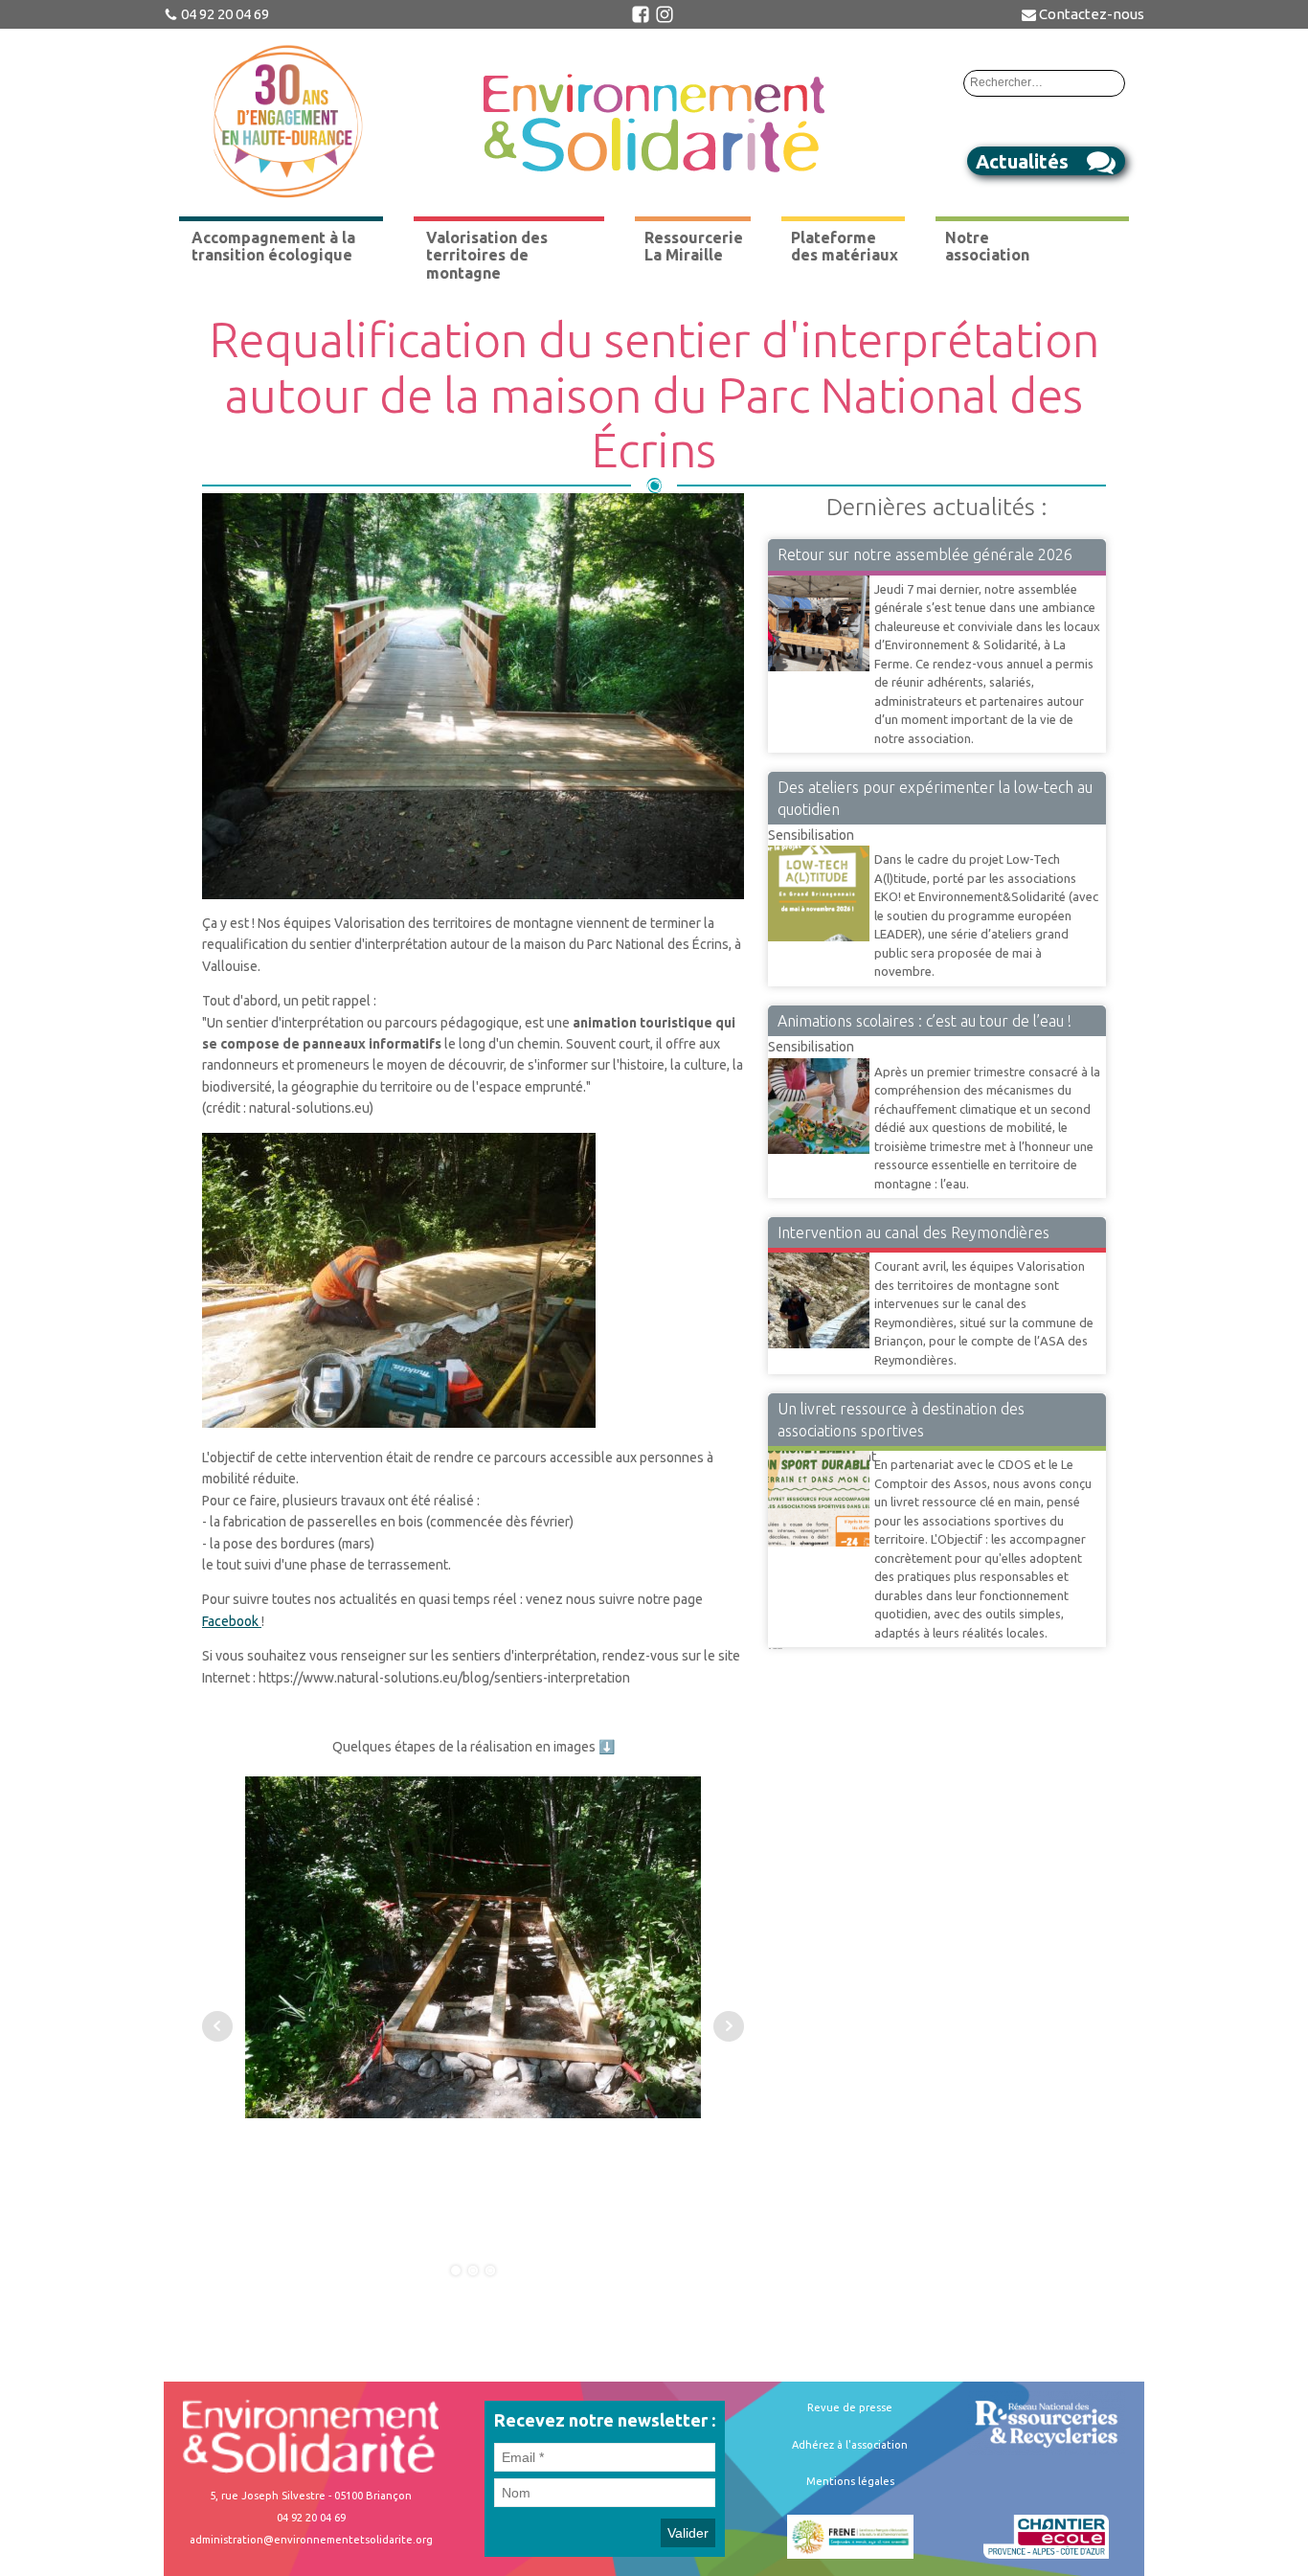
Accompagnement (822, 1450)
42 (774, 1648)
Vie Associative (813, 575)
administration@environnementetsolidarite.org (311, 2540)
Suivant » (778, 1648)
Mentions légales (850, 2481)
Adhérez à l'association (850, 2445)
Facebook (232, 1621)
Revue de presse (850, 2407)
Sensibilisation (811, 835)
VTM (782, 1252)
